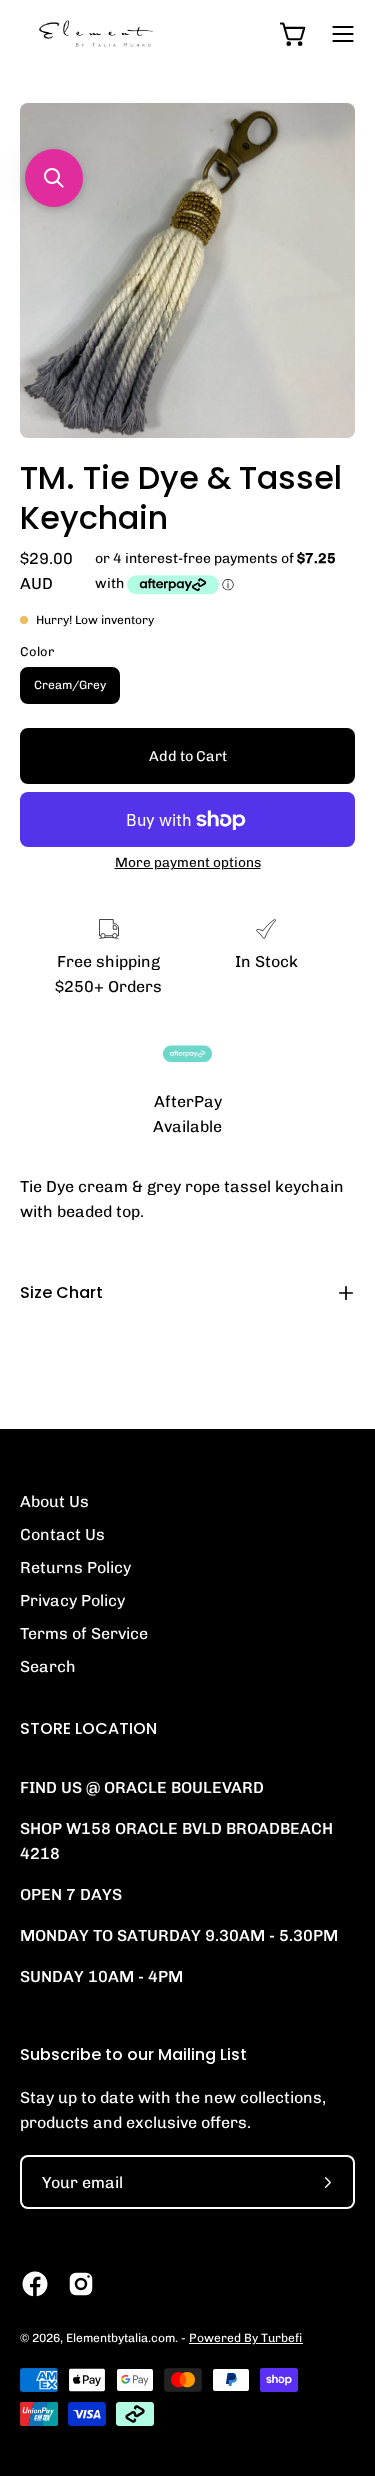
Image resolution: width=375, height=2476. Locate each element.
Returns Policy (75, 1567)
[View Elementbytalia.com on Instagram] (81, 2284)
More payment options (188, 862)
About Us (54, 1501)
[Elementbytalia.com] (125, 33)
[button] (54, 178)
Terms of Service (84, 1633)
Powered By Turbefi (246, 2338)
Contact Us (62, 1534)
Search (48, 1666)
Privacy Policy (72, 1600)
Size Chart (61, 1292)
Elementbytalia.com (120, 2338)
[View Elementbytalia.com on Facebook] (35, 2284)
